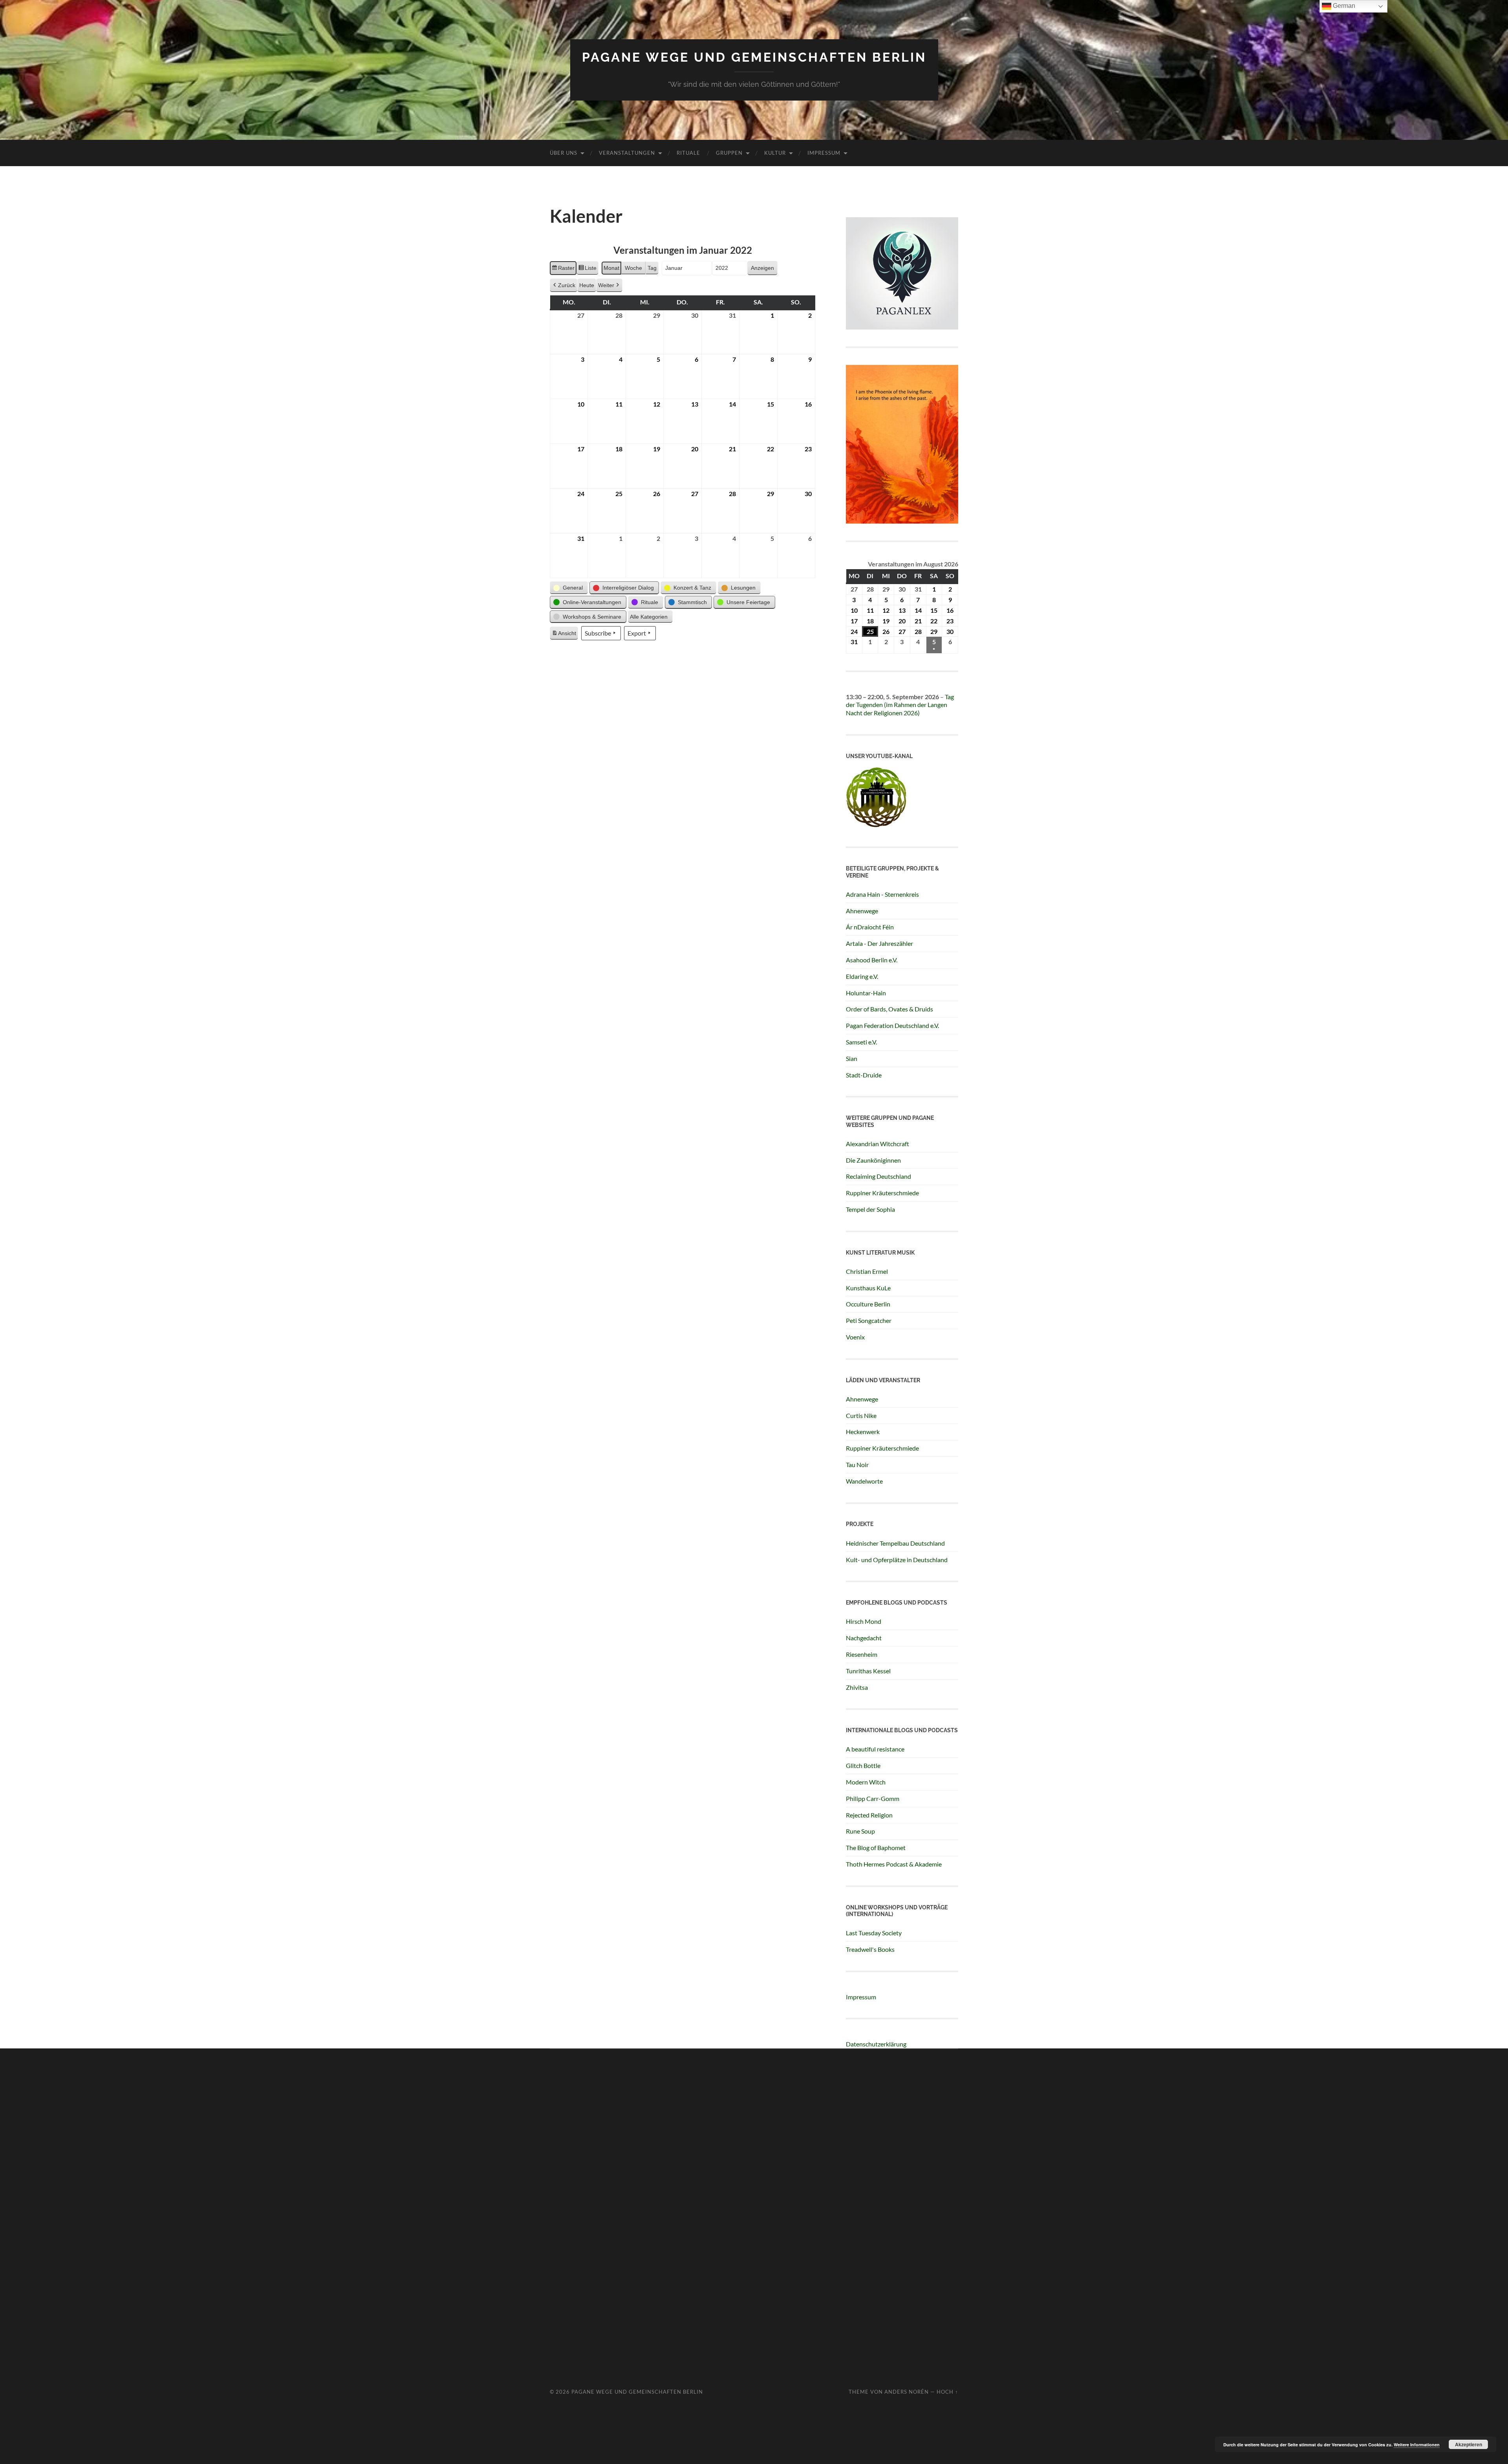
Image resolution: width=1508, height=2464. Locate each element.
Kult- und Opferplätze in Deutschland (897, 1560)
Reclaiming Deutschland (878, 1176)
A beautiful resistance (875, 1749)
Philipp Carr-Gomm (873, 1798)
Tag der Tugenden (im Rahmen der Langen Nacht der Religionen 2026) (900, 705)
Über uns (564, 153)
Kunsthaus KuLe (868, 1288)
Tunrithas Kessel (868, 1671)
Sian (852, 1058)
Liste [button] (587, 270)
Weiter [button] (606, 285)
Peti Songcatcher (869, 1320)
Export (637, 633)
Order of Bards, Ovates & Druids (889, 1009)
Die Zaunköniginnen (873, 1160)
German (1343, 6)
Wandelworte (864, 1481)
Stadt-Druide (864, 1075)
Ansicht (565, 635)
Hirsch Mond (864, 1621)
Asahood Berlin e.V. (872, 960)
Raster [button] (563, 270)
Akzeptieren (1469, 2444)
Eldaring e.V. (862, 976)
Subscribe (598, 633)
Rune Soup (860, 1831)
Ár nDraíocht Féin (870, 927)
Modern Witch (866, 1782)
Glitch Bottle (863, 1765)
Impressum (824, 153)
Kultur (775, 153)
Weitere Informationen (1417, 2445)
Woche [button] (633, 268)
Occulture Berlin (868, 1304)
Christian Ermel (867, 1271)
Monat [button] (611, 268)
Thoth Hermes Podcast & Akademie (894, 1864)
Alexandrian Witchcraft (878, 1144)
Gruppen (729, 153)
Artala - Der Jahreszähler (879, 943)
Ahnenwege (862, 911)
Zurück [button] (567, 285)
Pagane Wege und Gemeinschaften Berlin (754, 57)
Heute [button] (587, 285)
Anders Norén (907, 2392)
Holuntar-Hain (866, 993)
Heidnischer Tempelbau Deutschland (895, 1543)
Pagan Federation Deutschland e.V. (892, 1025)
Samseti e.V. (861, 1042)
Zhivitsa (857, 1687)
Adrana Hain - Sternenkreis (882, 894)
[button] (569, 588)
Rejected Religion (869, 1815)
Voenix (855, 1337)
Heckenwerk (863, 1432)
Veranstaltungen (627, 153)
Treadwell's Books (870, 1949)
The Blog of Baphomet (876, 1848)
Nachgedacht (864, 1638)
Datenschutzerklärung (876, 2044)
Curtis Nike (861, 1415)
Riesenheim (862, 1654)
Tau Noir (857, 1465)
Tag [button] (652, 268)
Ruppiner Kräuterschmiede (882, 1193)
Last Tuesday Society (874, 1933)
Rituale (688, 153)
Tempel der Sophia (870, 1209)
